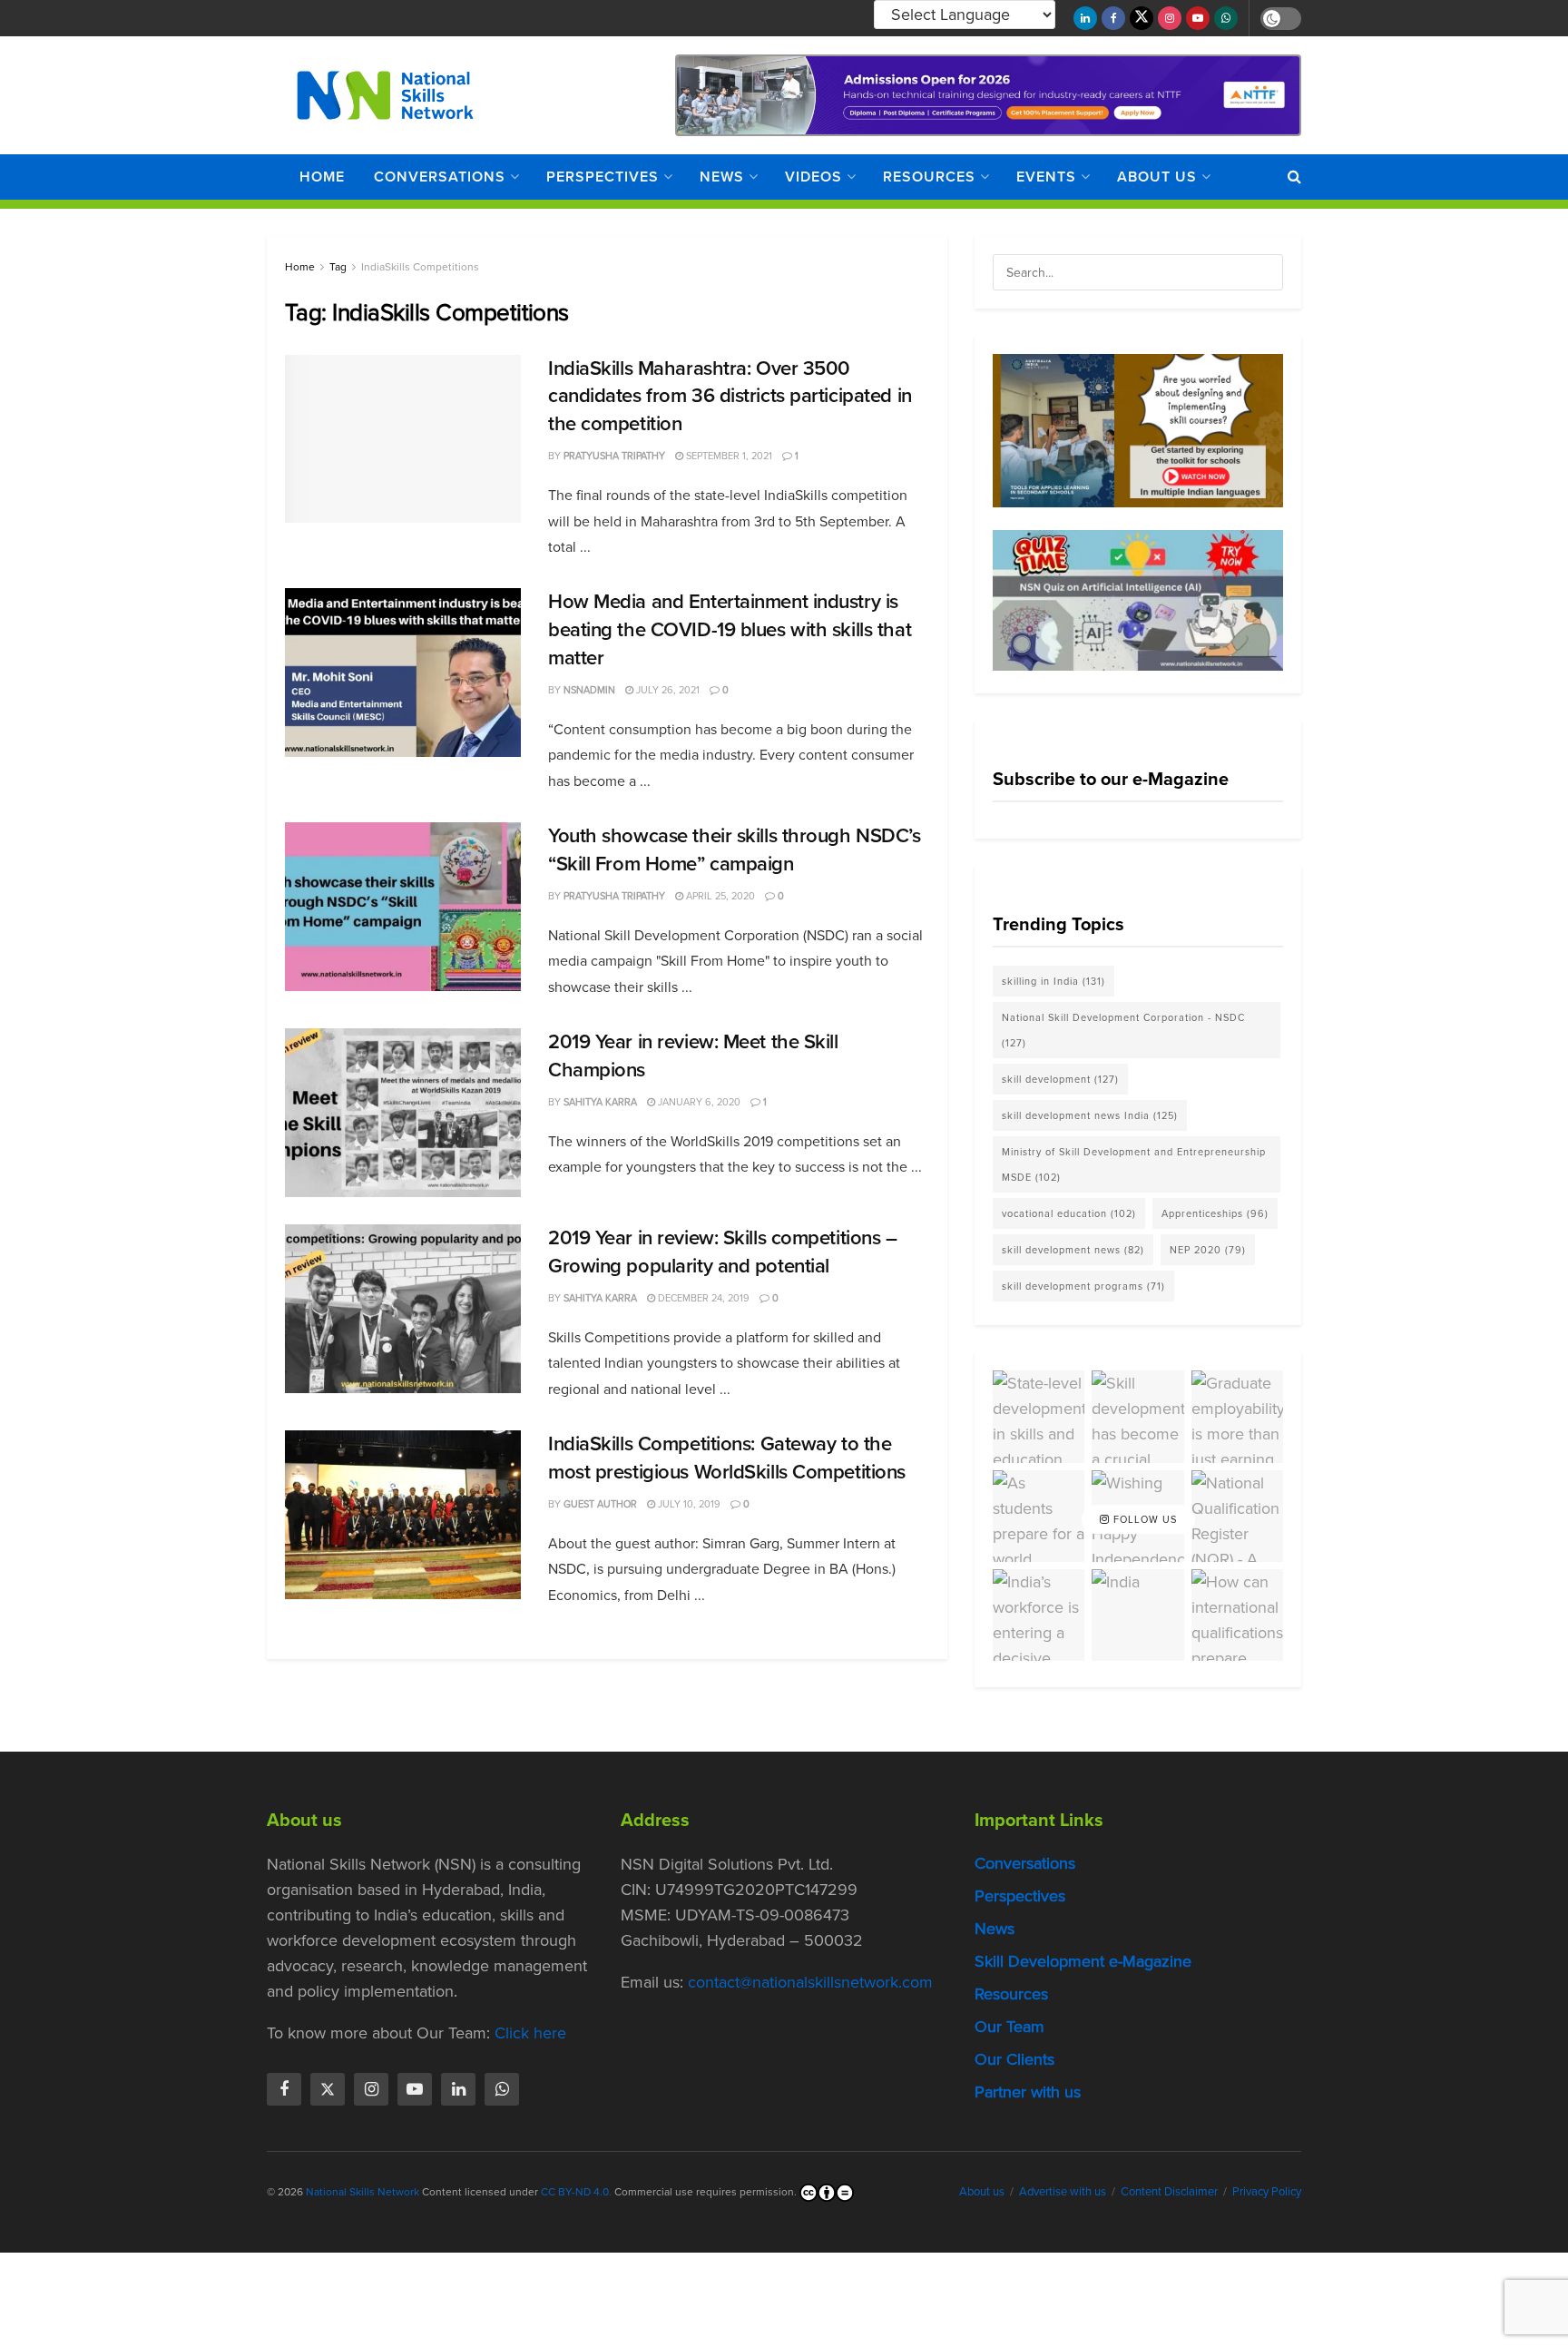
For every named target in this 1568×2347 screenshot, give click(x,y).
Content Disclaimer (1169, 2191)
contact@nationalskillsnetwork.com (810, 1982)
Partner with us (1028, 2092)
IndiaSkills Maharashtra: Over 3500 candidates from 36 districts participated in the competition (730, 396)
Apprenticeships (1215, 1213)
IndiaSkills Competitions (420, 267)
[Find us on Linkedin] (458, 2089)
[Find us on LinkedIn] (1085, 18)
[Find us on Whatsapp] (1226, 18)
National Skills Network (363, 2192)
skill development (1060, 1079)
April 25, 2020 (719, 896)
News (722, 177)
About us (1157, 177)
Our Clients (1014, 2059)
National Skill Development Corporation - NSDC (1123, 1030)
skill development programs (1083, 1286)
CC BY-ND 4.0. (576, 2192)
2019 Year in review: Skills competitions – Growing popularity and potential (723, 1252)
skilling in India (1053, 981)
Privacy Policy (1267, 2191)
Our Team (1009, 2027)
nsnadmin (589, 690)
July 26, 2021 (666, 690)
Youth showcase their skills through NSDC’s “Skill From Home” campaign (735, 849)
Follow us (1143, 1519)
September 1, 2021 (728, 456)
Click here (530, 2033)
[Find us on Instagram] (1170, 18)
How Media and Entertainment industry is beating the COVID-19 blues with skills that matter (730, 629)
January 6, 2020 (698, 1102)
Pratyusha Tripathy (614, 456)
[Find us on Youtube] (1198, 18)
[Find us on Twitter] (1142, 18)
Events (1046, 177)
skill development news (1073, 1250)
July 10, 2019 (688, 1504)
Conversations (440, 177)
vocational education (1069, 1213)
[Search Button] (1294, 177)
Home (322, 177)
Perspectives (603, 177)
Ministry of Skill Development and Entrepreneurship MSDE (1134, 1164)
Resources (929, 177)
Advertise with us (1063, 2191)
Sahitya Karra (600, 1102)
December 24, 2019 (702, 1298)
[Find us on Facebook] (1113, 18)
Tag (338, 267)
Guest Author (600, 1504)
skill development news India (1090, 1115)
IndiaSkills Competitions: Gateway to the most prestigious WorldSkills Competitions (727, 1458)
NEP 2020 (1208, 1250)
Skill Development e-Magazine (1083, 1961)
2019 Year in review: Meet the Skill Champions (693, 1056)
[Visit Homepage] (385, 95)
